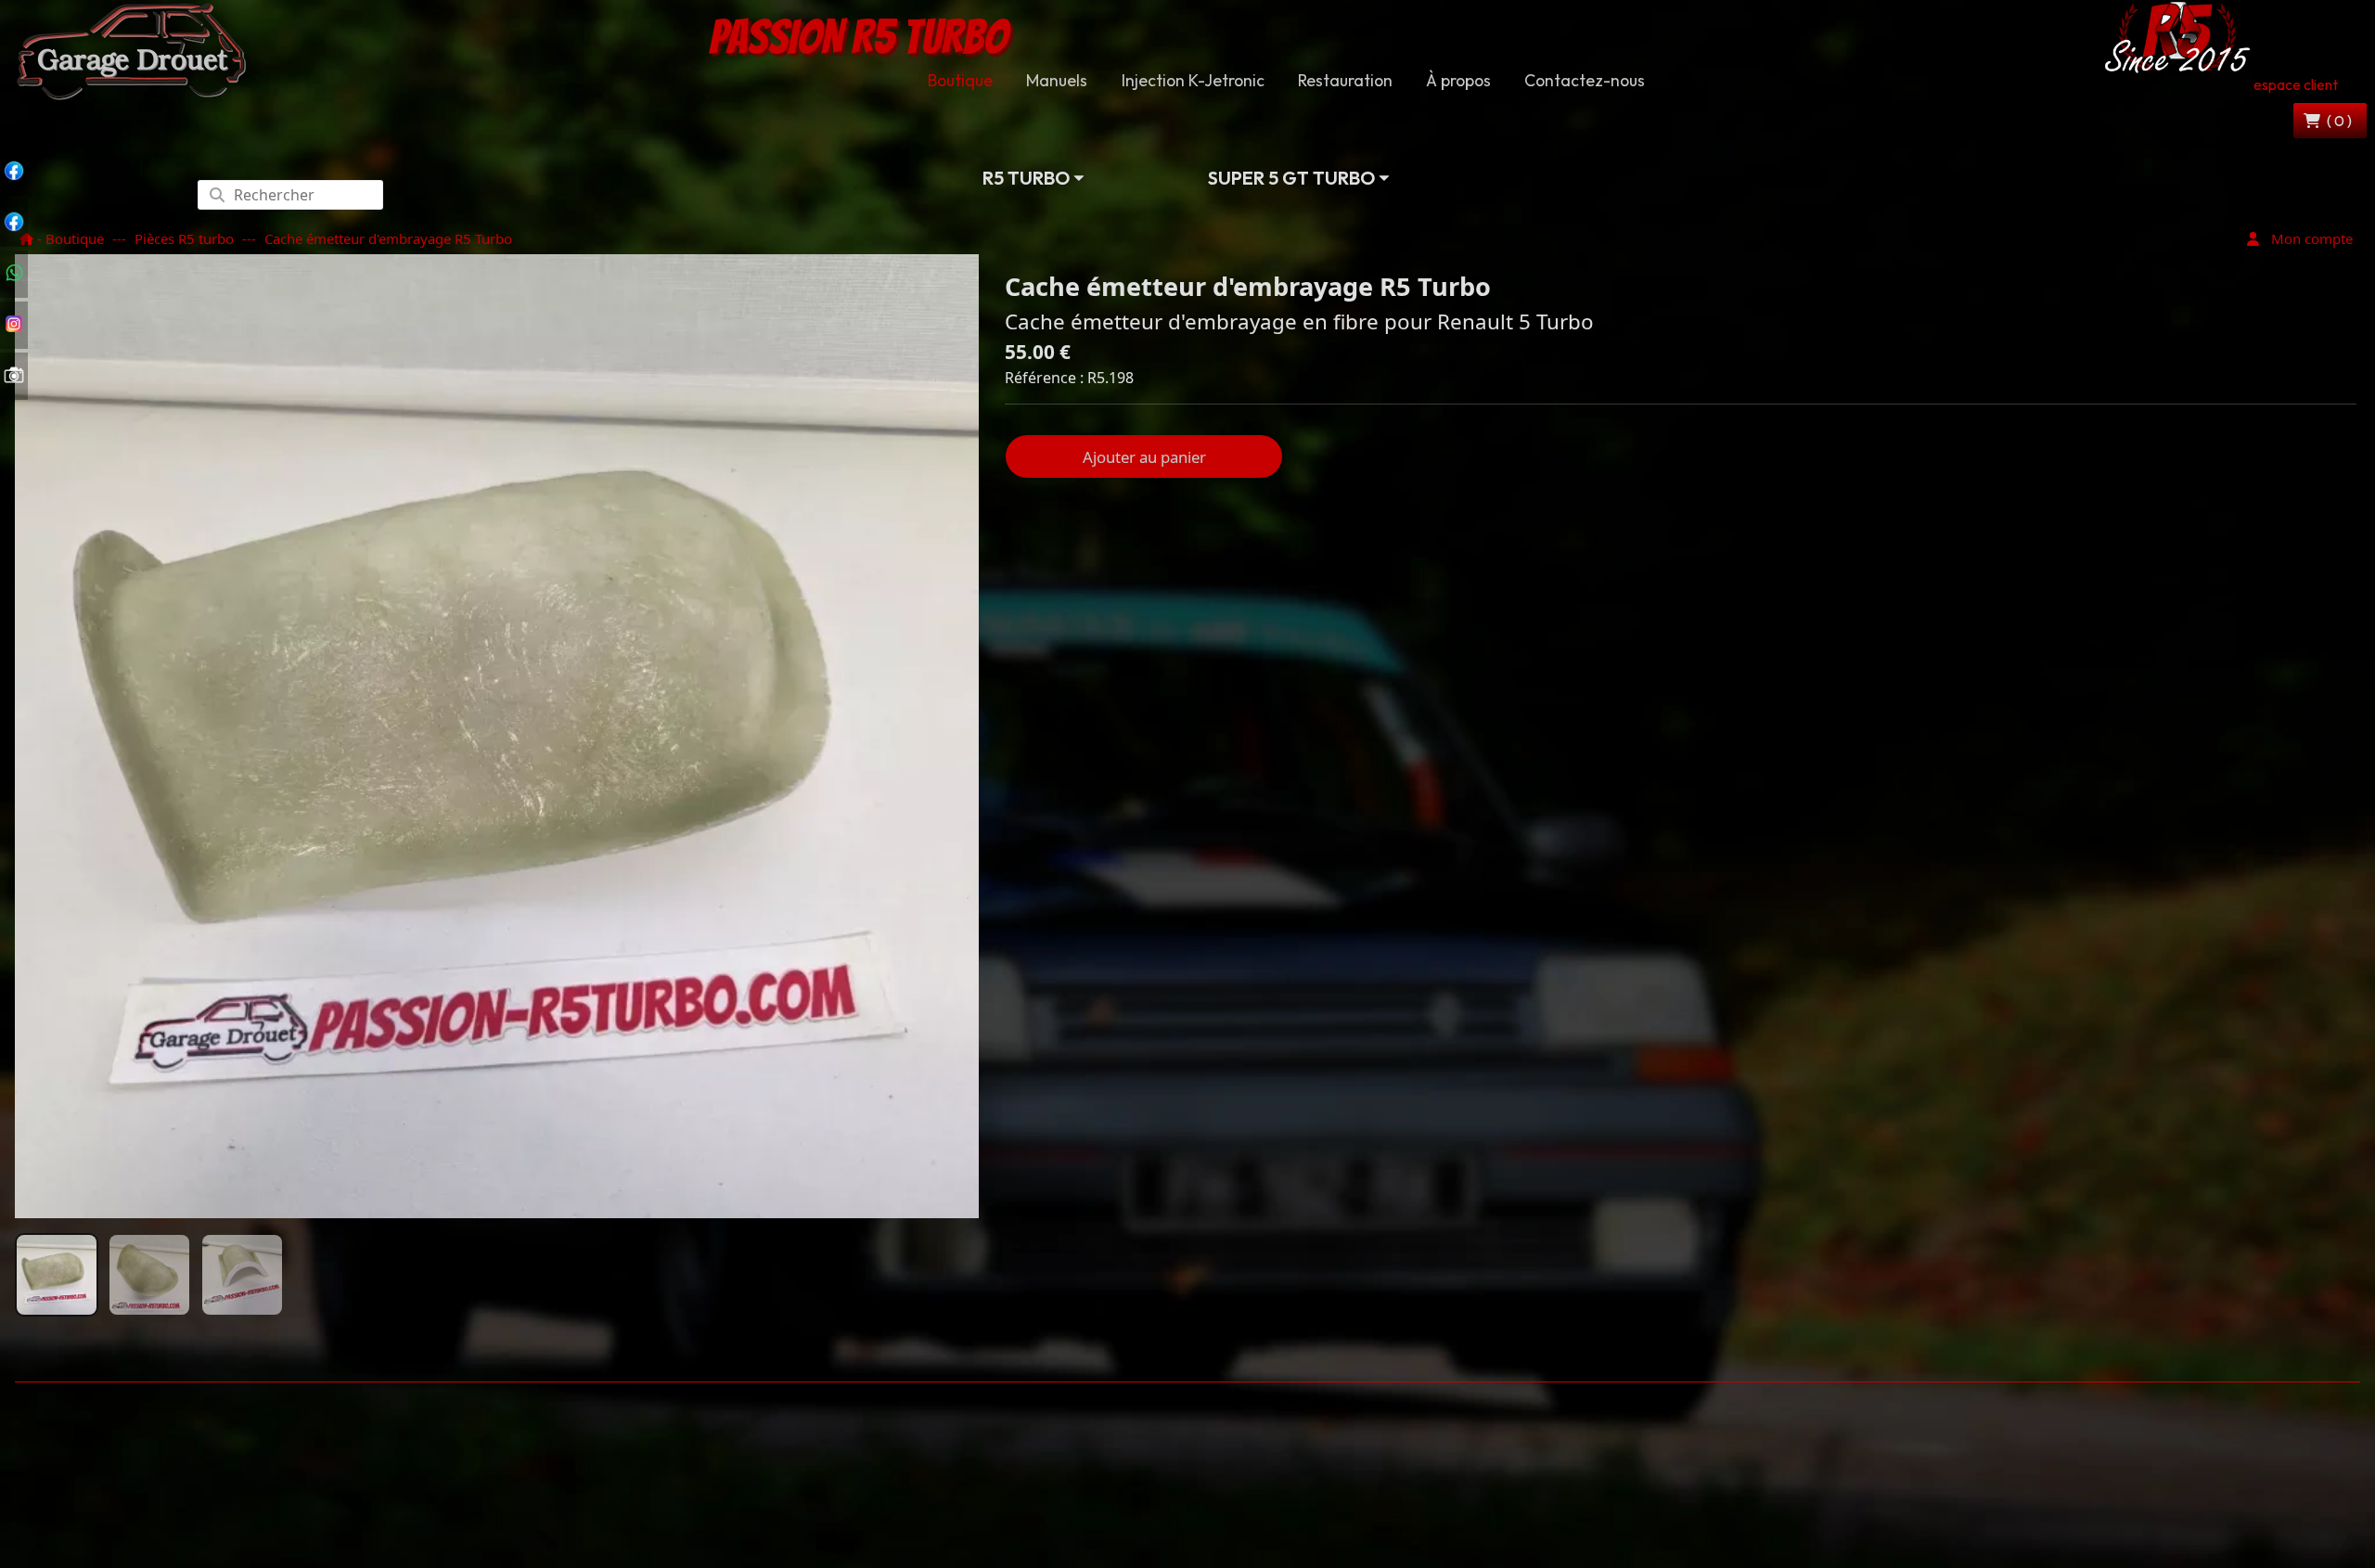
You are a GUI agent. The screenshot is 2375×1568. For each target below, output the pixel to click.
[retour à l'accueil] (131, 50)
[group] (57, 1275)
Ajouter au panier (1144, 457)
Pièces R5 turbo (184, 238)
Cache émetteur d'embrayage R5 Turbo (388, 238)
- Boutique (69, 238)
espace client (2296, 84)
